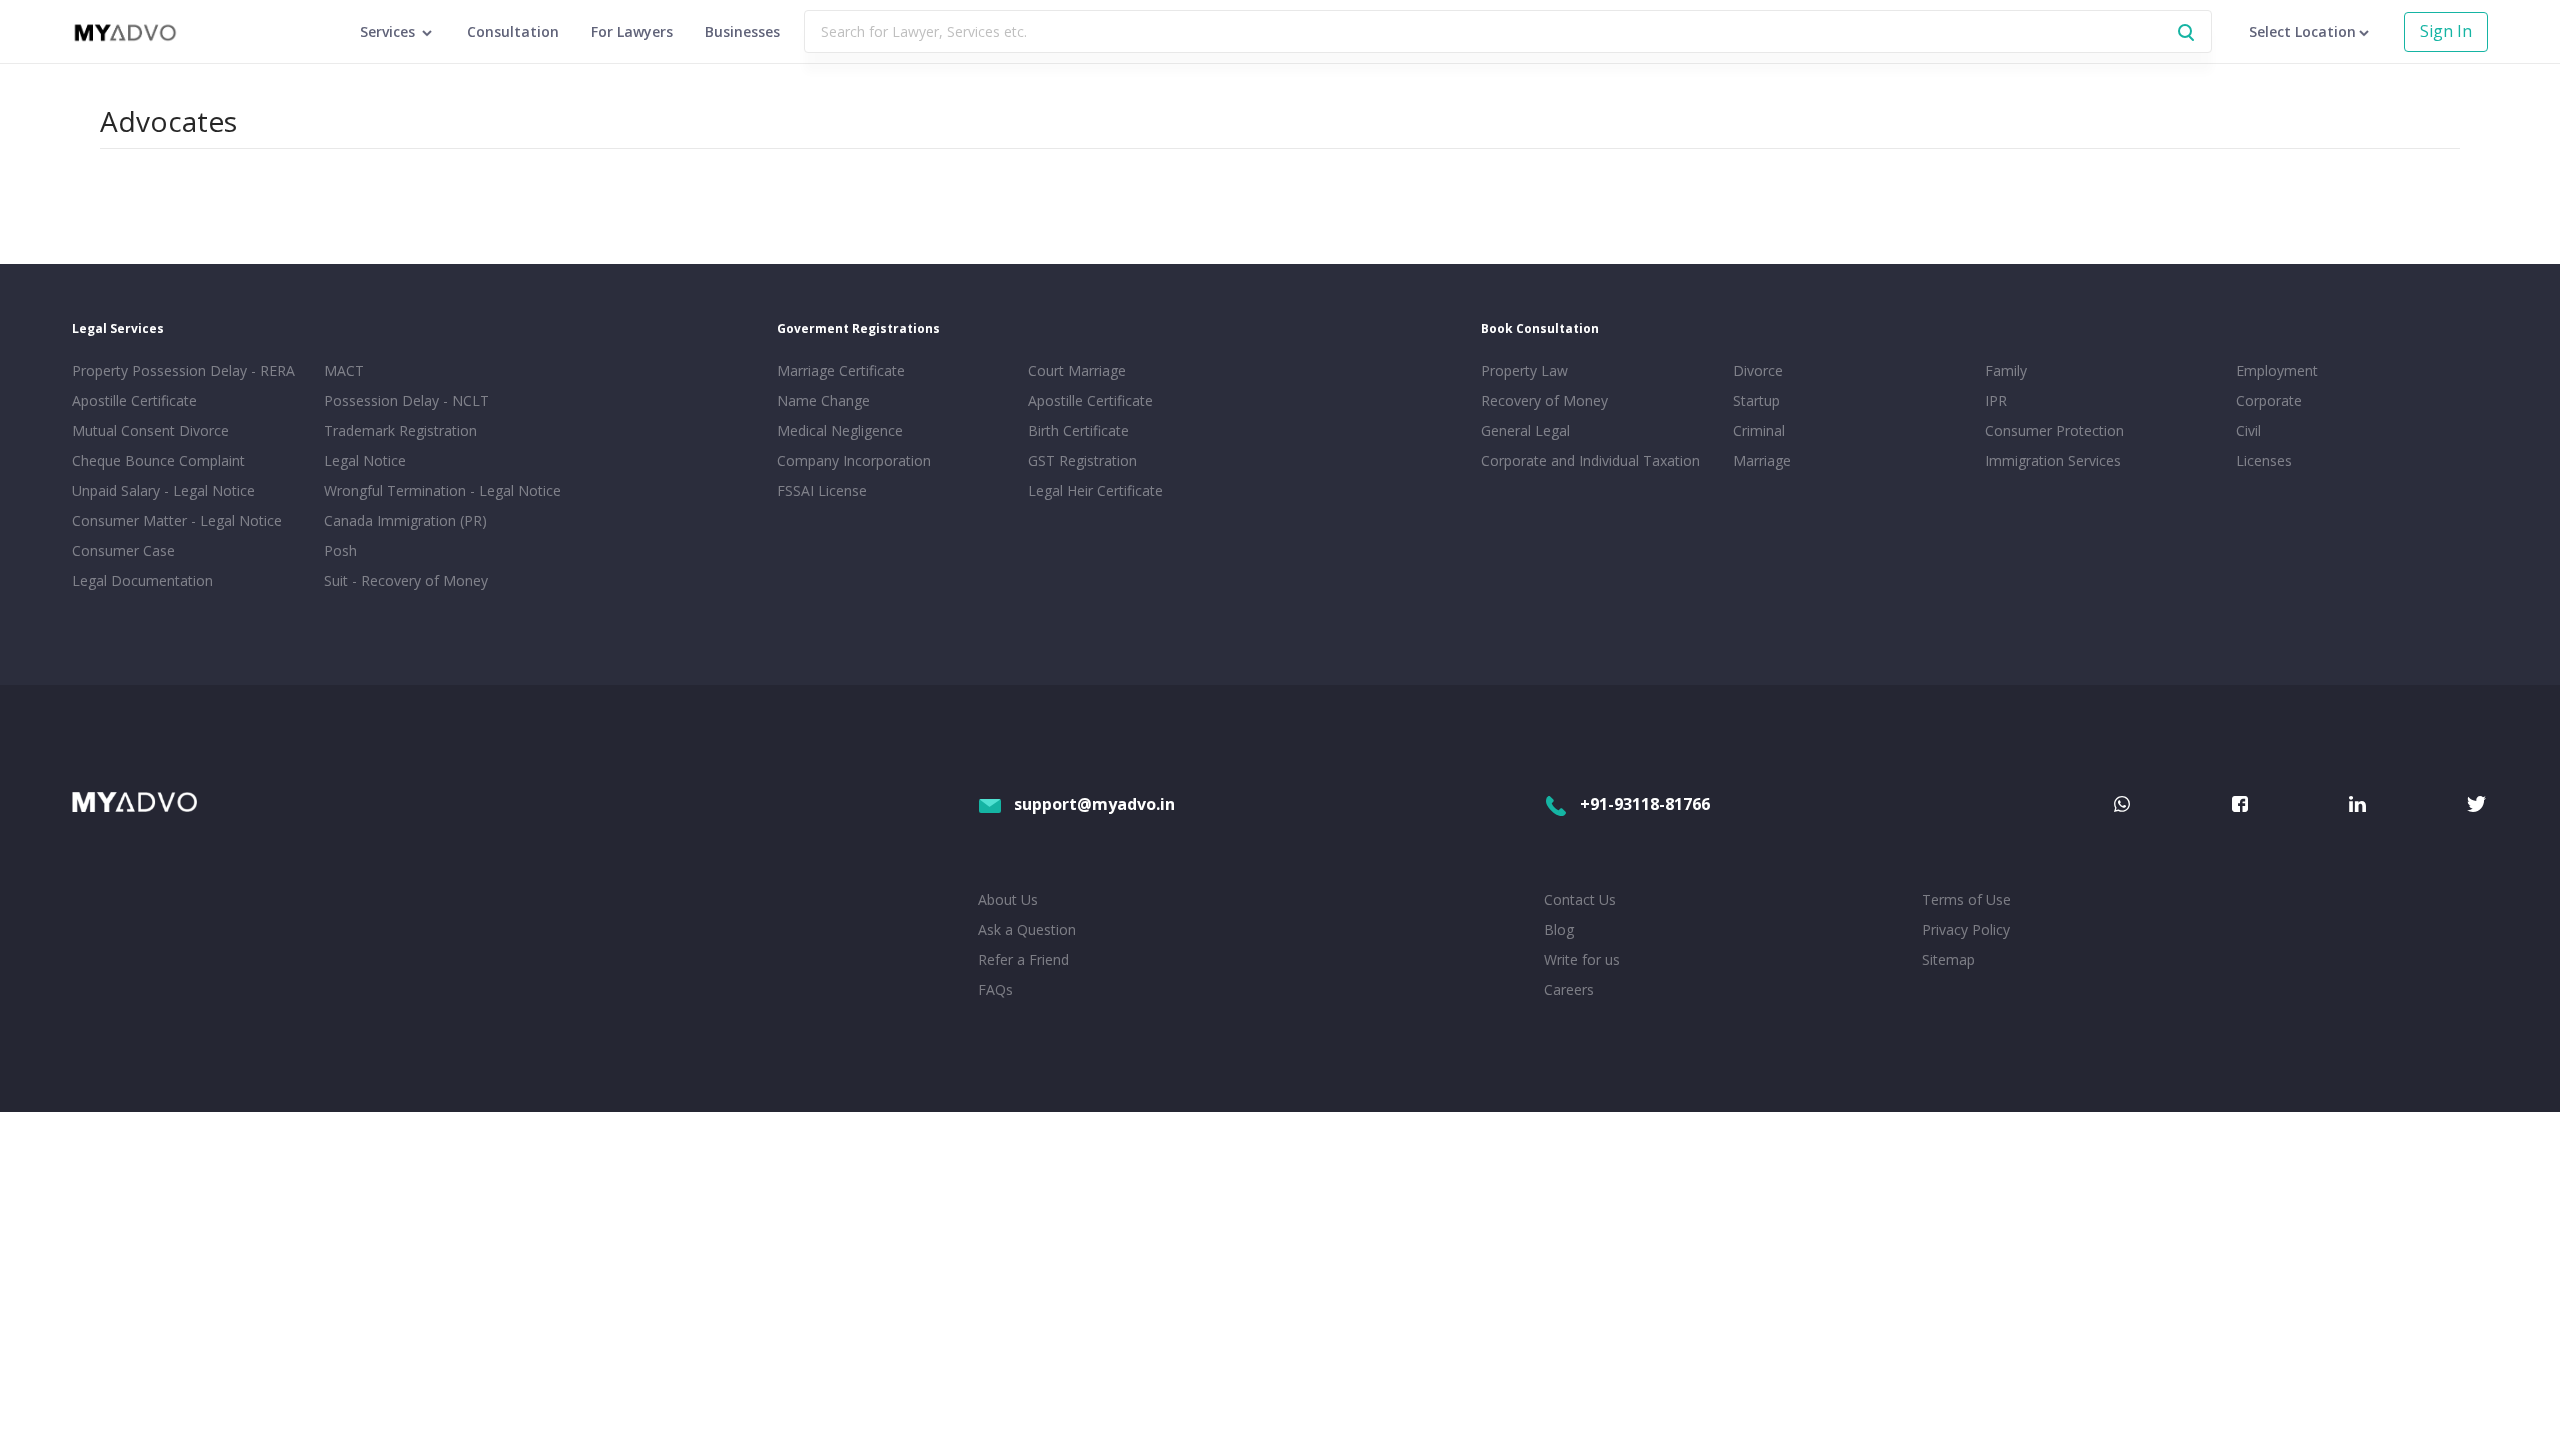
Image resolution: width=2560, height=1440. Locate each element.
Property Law (1524, 370)
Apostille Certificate (134, 400)
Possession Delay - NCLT (406, 400)
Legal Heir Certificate (1095, 490)
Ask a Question (1027, 929)
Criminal (1759, 430)
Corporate (2269, 400)
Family (2006, 370)
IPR (1996, 400)
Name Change (823, 400)
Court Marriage (1077, 370)
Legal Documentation (142, 580)
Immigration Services (2053, 460)
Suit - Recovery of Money (406, 580)
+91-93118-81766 (1645, 804)
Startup (1756, 400)
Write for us (1582, 959)
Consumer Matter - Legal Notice (177, 520)
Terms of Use (1966, 899)
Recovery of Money (1544, 400)
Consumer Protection (2054, 430)
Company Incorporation (854, 460)
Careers (1569, 989)
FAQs (995, 989)
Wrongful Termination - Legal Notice (442, 490)
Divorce (1758, 370)
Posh (340, 550)
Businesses (742, 31)
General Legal (1525, 430)
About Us (1008, 899)
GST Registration (1082, 460)
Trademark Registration (400, 430)
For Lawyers (632, 31)
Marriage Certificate (841, 370)
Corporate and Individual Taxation (1590, 460)
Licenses (2264, 460)
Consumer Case (123, 550)
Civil (2248, 430)
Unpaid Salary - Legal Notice (163, 490)
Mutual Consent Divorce (150, 430)
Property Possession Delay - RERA (183, 370)
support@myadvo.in (1094, 804)
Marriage (1762, 460)
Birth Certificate (1078, 430)
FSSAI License (822, 490)
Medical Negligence (840, 430)
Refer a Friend (1023, 959)
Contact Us (1580, 899)
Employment (2277, 370)
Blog (1559, 929)
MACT (344, 370)
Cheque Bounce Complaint (158, 460)
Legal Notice (365, 460)
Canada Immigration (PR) (405, 520)
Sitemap (1948, 959)
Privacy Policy (1966, 929)
